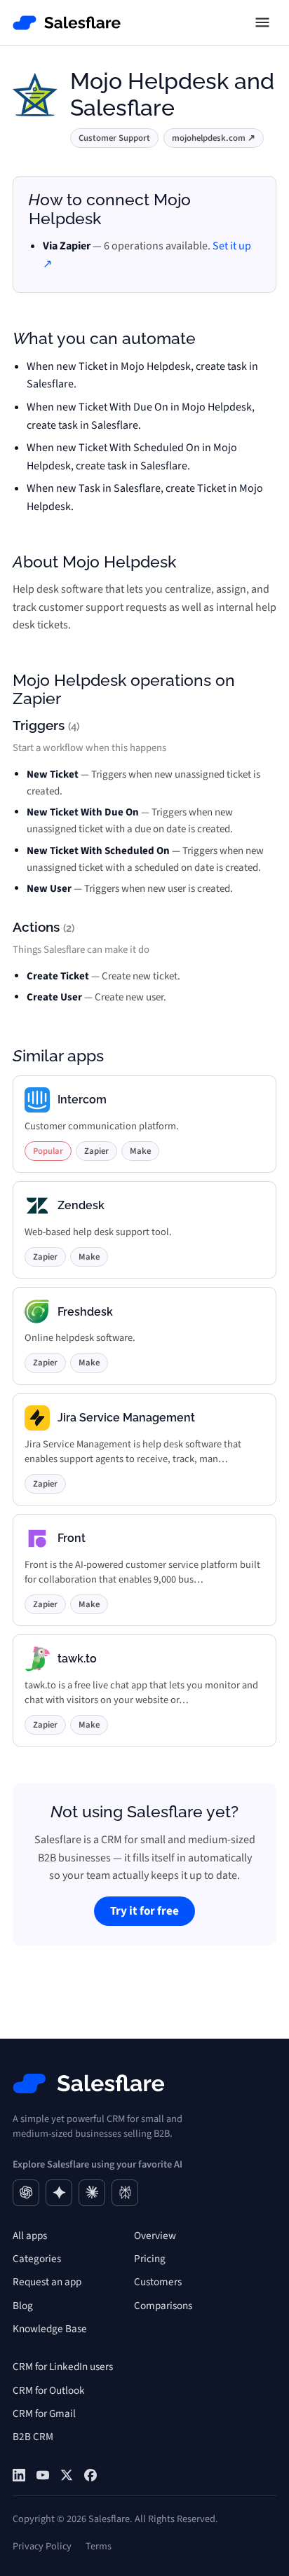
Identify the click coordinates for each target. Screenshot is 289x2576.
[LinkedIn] (19, 2475)
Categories (37, 2259)
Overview (155, 2236)
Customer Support (114, 138)
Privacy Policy (42, 2546)
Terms (99, 2546)
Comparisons (163, 2306)
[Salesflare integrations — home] (67, 23)
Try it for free (144, 1911)
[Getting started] (43, 2475)
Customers (158, 2282)
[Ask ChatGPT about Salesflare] (26, 2193)
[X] (67, 2475)
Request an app (47, 2282)
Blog (23, 2306)
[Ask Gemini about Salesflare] (59, 2193)
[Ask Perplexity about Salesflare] (125, 2193)
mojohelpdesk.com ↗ (214, 138)
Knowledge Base (50, 2329)
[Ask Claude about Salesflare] (92, 2193)
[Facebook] (90, 2475)
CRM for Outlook (49, 2390)
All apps (30, 2236)
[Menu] (262, 22)
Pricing (150, 2259)
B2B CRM (33, 2437)
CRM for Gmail (44, 2413)
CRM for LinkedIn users (63, 2367)
